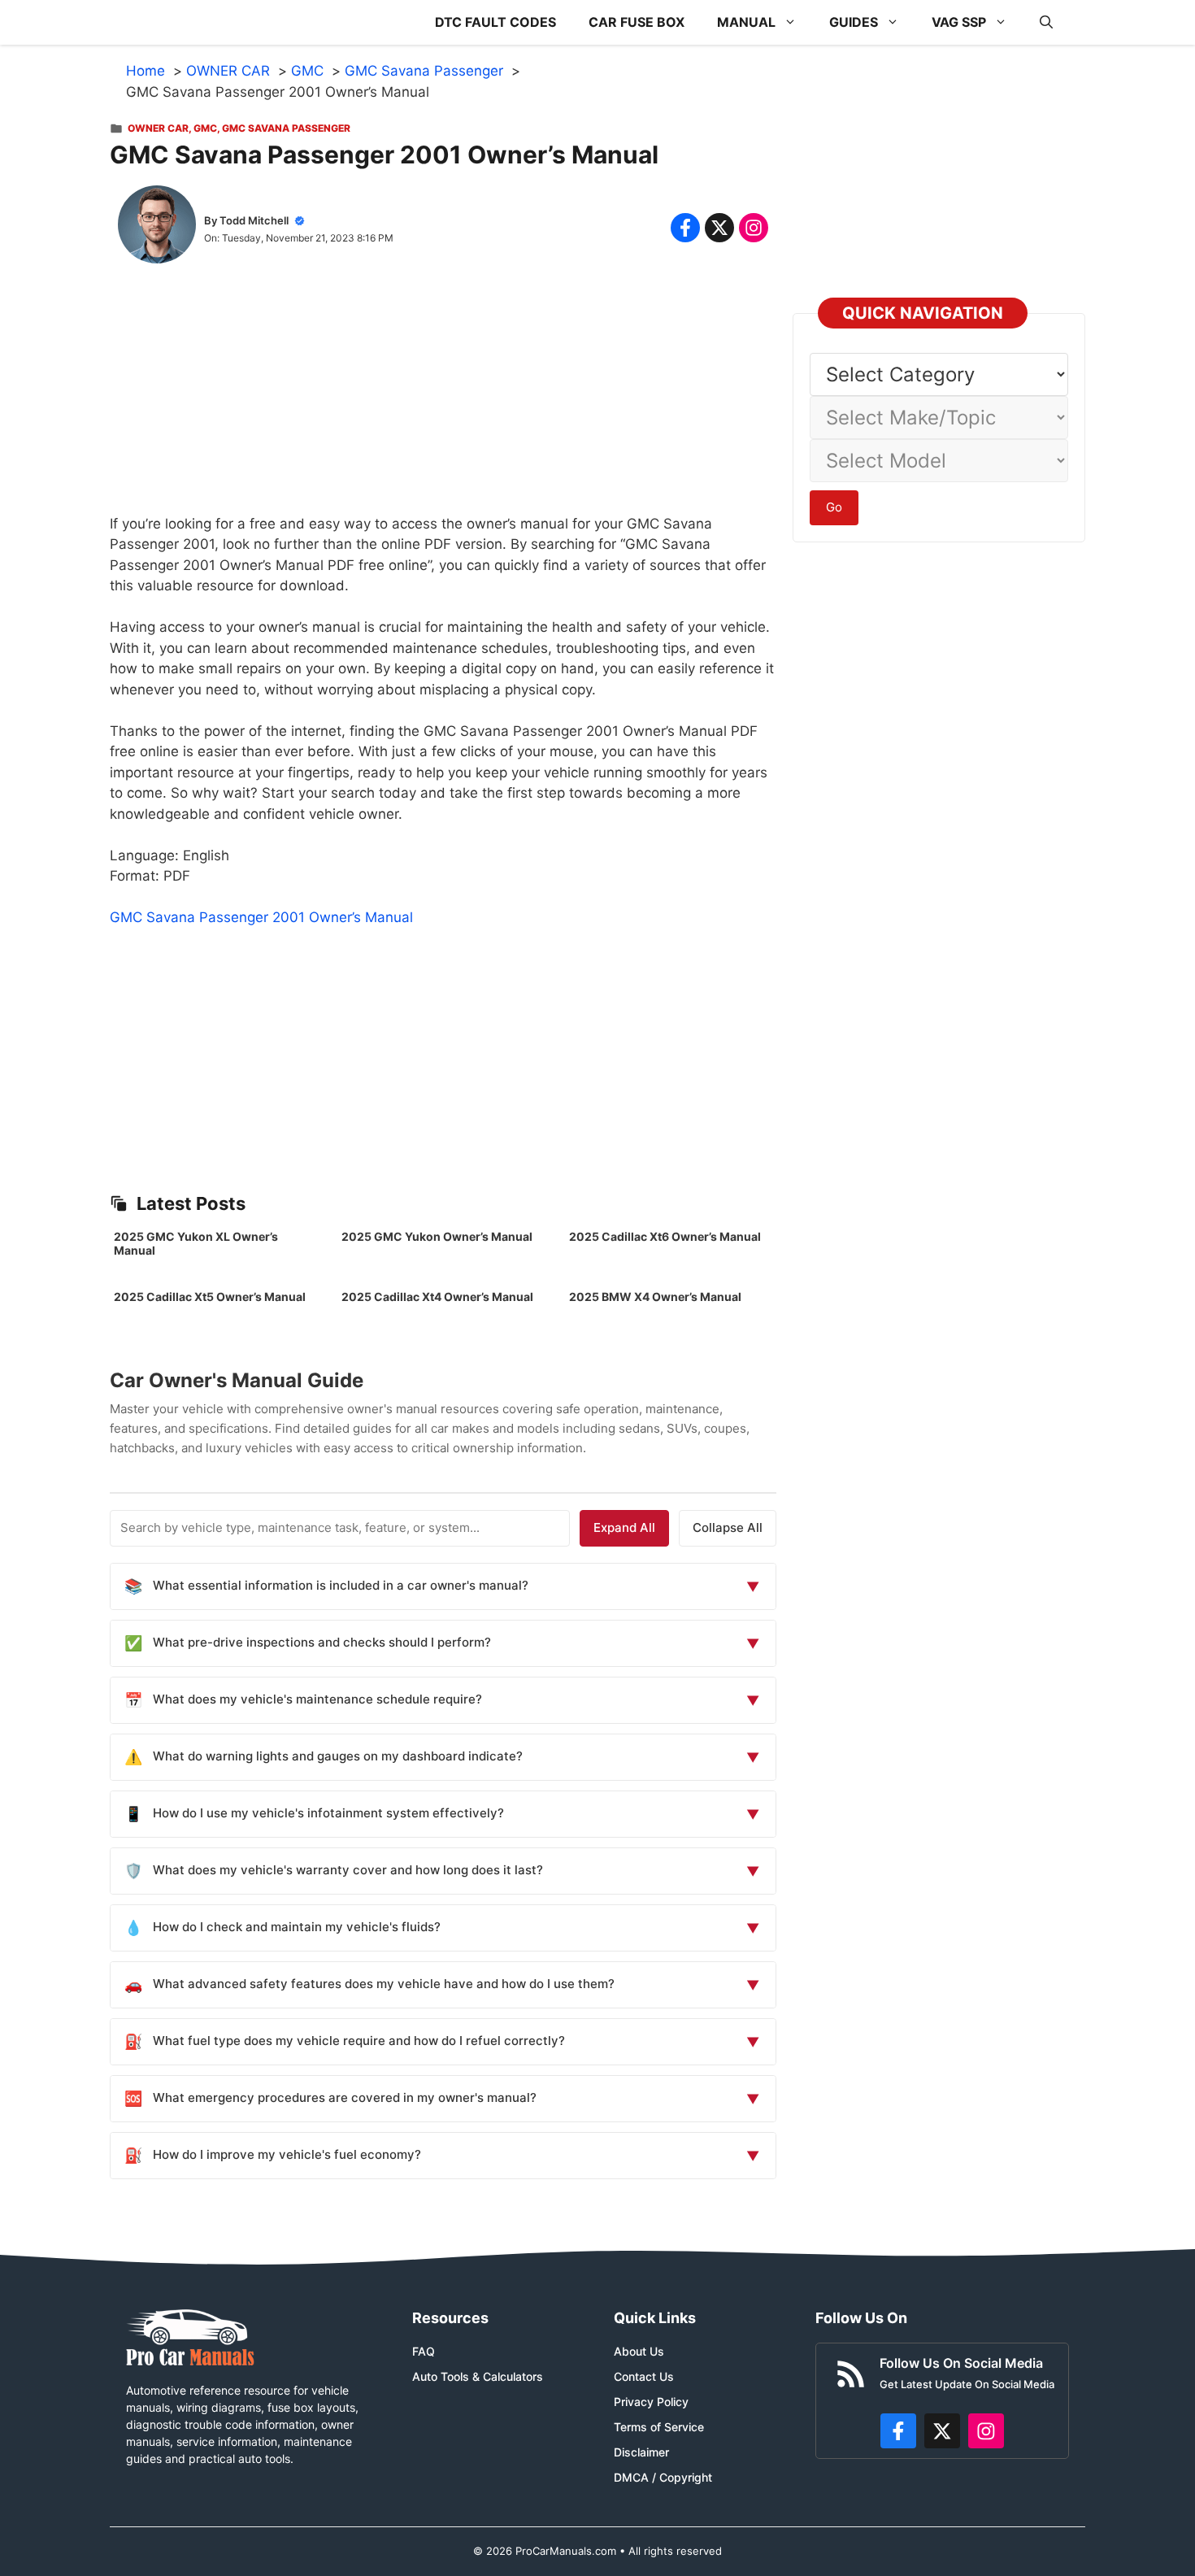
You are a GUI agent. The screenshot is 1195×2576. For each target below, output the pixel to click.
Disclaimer (641, 2452)
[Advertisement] (443, 400)
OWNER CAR (158, 128)
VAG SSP (959, 22)
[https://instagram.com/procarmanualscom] (986, 2431)
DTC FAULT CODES (495, 22)
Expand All (624, 1527)
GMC (205, 128)
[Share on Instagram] (754, 228)
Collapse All (728, 1527)
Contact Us (644, 2376)
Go (834, 507)
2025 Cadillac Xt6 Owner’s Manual (665, 1236)
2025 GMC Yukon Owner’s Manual (437, 1236)
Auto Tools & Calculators (478, 2376)
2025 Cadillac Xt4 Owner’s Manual (437, 1297)
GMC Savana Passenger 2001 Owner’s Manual (261, 917)
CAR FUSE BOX (637, 22)
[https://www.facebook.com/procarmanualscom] (898, 2431)
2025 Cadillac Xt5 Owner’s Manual (210, 1297)
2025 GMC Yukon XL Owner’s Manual (196, 1243)
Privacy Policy (651, 2402)
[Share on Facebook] (685, 228)
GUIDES (854, 22)
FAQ (424, 2351)
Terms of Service (659, 2427)
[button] (1046, 22)
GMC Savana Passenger (286, 128)
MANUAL (746, 22)
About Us (639, 2351)
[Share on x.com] (719, 228)
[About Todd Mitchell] (157, 228)
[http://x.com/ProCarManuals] (942, 2431)
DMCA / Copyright (663, 2477)
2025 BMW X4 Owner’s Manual (655, 1297)
